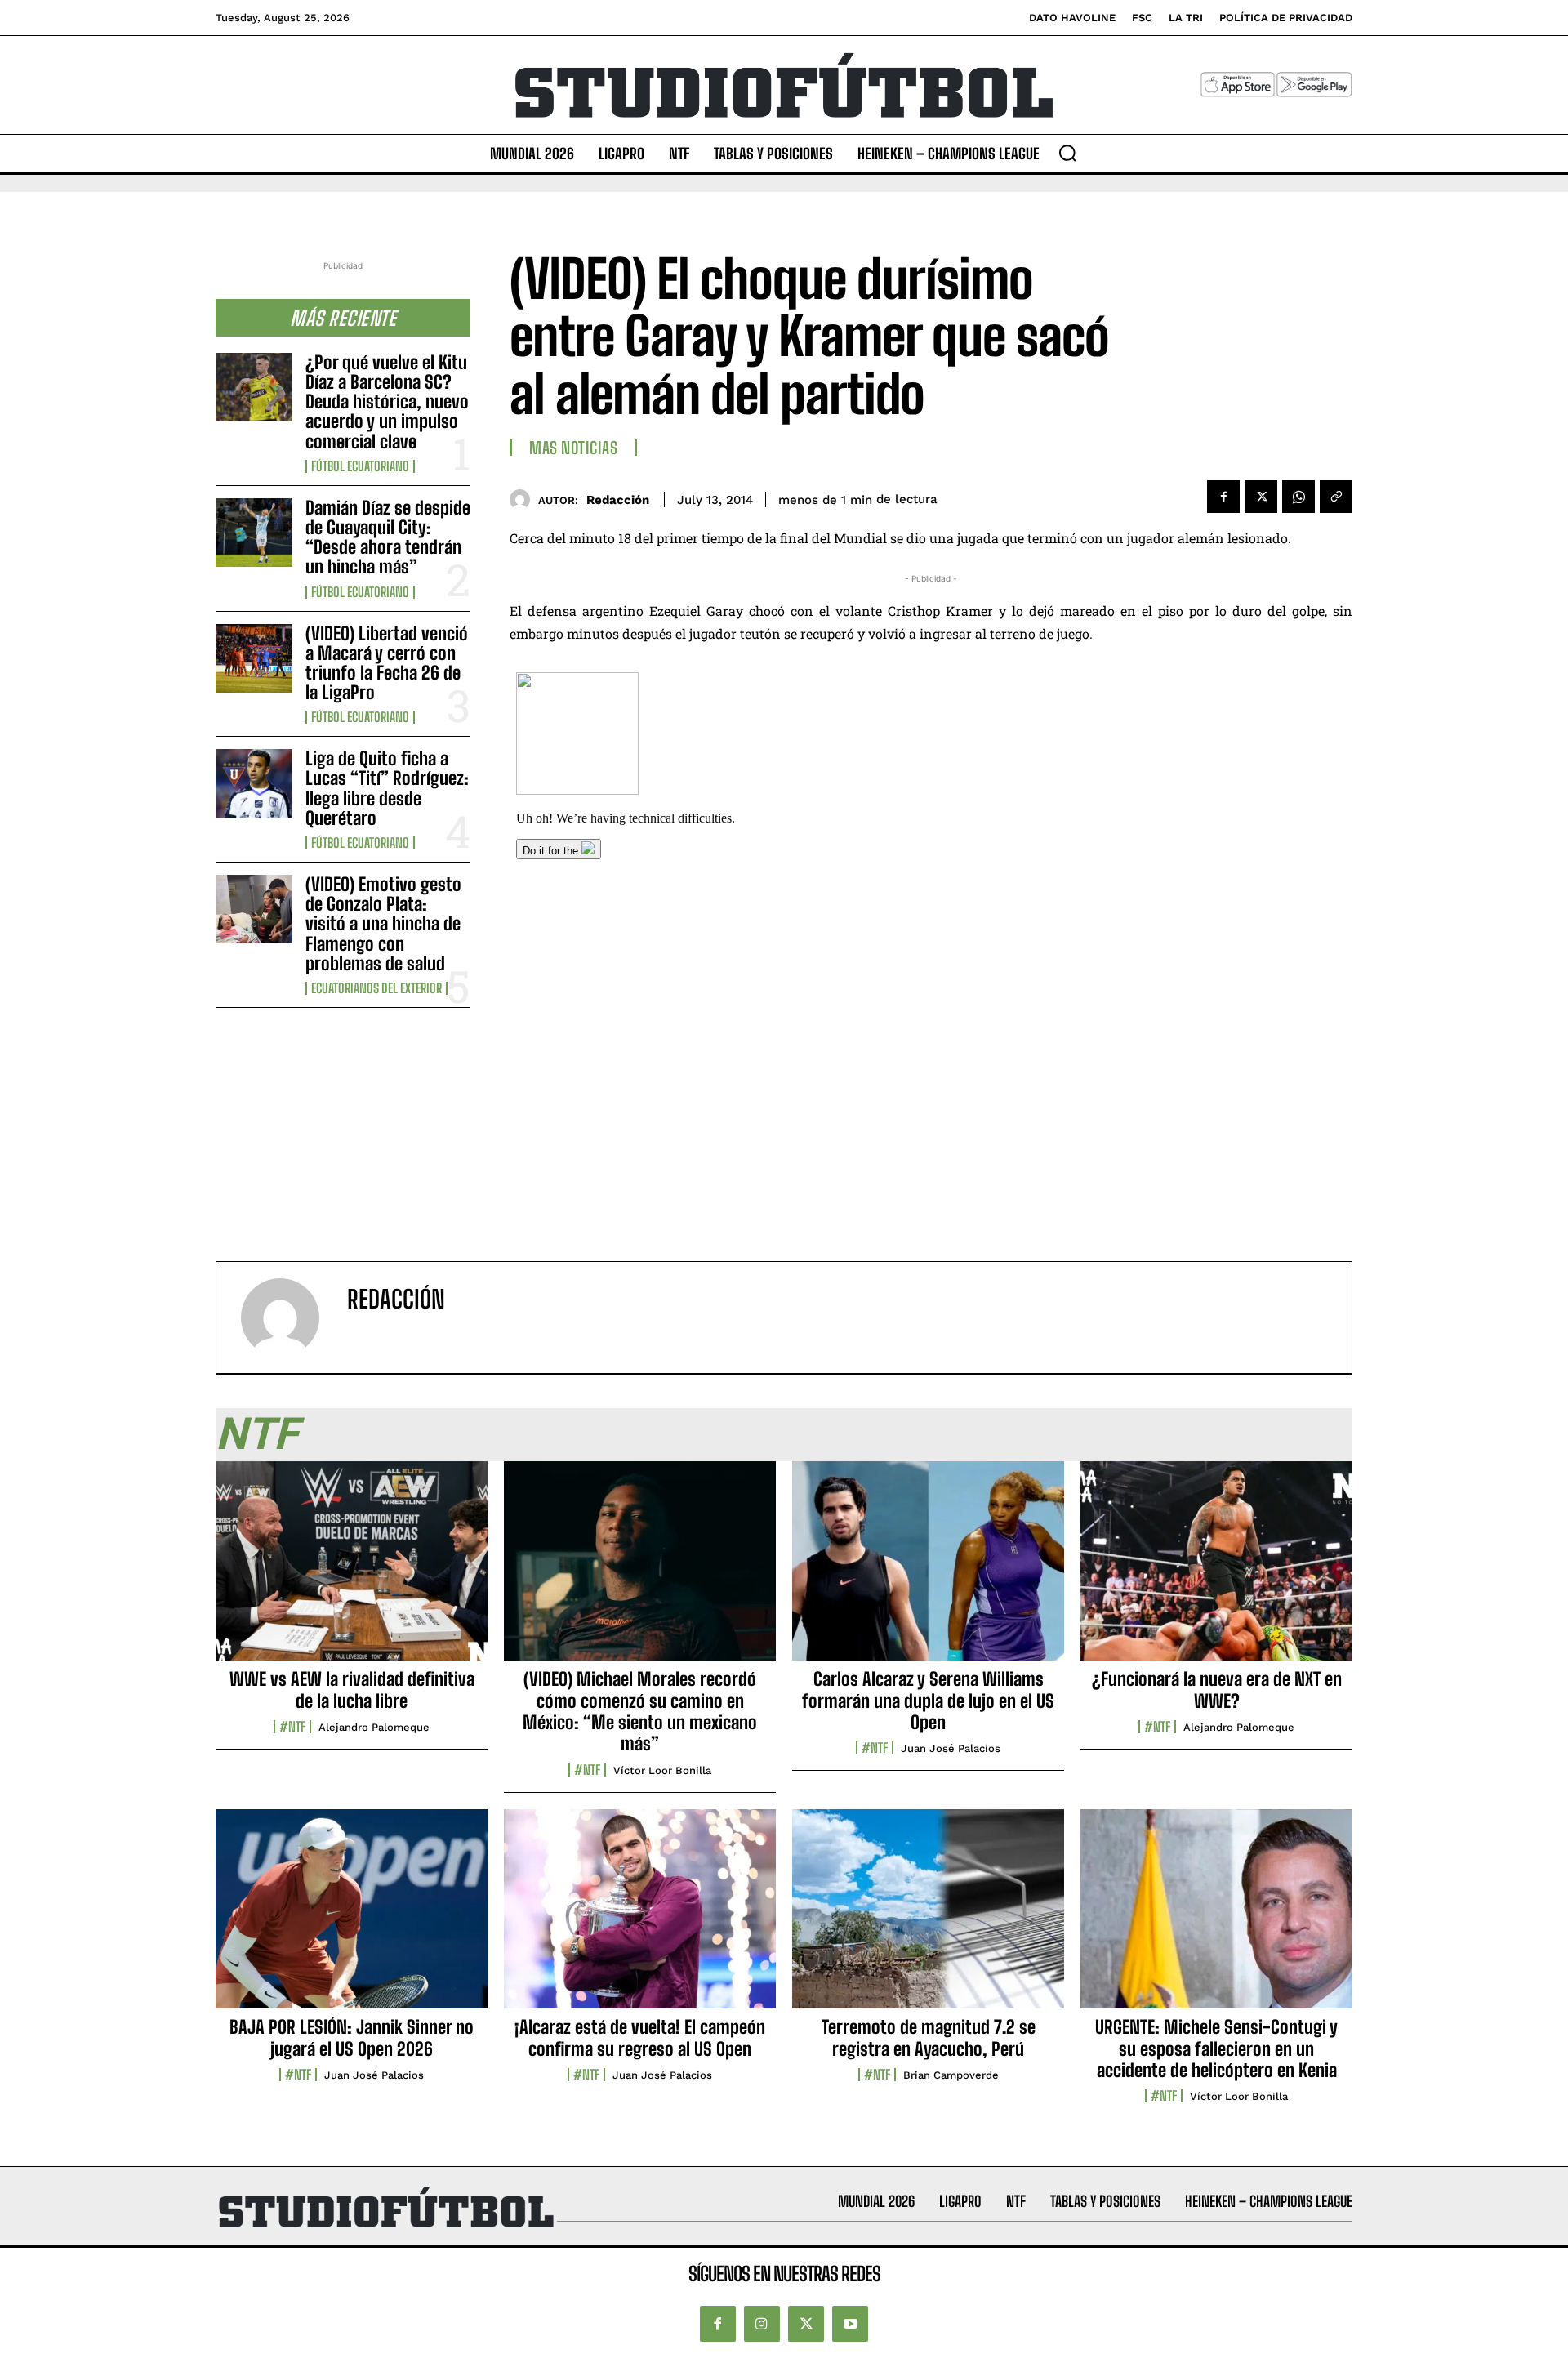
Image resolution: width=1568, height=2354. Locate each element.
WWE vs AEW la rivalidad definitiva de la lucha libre (352, 1690)
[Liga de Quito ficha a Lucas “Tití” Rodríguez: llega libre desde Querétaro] (254, 783)
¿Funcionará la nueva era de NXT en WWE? (1217, 1690)
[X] (1261, 497)
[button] (1067, 153)
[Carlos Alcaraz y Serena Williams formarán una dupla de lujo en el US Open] (928, 1570)
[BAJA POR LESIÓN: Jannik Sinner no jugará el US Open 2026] (352, 1918)
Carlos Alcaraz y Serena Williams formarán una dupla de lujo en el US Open (928, 1701)
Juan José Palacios (951, 1748)
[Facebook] (1223, 497)
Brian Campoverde (951, 2075)
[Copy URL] (1336, 497)
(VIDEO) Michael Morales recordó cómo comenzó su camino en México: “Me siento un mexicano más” (640, 1711)
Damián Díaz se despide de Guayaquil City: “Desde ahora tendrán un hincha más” (388, 537)
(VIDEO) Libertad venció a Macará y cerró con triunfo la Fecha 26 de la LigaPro (387, 663)
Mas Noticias (573, 448)
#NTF (292, 1727)
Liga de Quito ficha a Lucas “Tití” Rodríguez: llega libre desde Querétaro (387, 788)
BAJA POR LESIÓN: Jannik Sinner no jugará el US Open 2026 (352, 2037)
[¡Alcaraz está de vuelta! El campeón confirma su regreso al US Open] (640, 1918)
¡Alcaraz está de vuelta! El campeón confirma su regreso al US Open (640, 2037)
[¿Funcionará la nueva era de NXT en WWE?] (1216, 1570)
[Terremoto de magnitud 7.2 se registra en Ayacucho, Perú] (928, 1918)
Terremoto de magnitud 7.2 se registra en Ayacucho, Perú (929, 2037)
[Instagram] (762, 2324)
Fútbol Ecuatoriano (360, 466)
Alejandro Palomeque (374, 1727)
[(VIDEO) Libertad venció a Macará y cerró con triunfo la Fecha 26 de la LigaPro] (254, 658)
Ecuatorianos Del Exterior (376, 988)
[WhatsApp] (1298, 497)
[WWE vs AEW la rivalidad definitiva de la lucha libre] (352, 1570)
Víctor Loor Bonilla (662, 1770)
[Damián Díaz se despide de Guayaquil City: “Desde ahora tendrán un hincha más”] (254, 533)
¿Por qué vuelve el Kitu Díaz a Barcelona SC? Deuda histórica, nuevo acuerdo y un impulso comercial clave (387, 402)
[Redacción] (524, 499)
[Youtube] (850, 2324)
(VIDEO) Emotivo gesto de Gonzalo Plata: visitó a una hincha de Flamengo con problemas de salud (383, 924)
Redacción (618, 500)
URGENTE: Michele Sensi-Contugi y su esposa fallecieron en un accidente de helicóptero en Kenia (1216, 2049)
